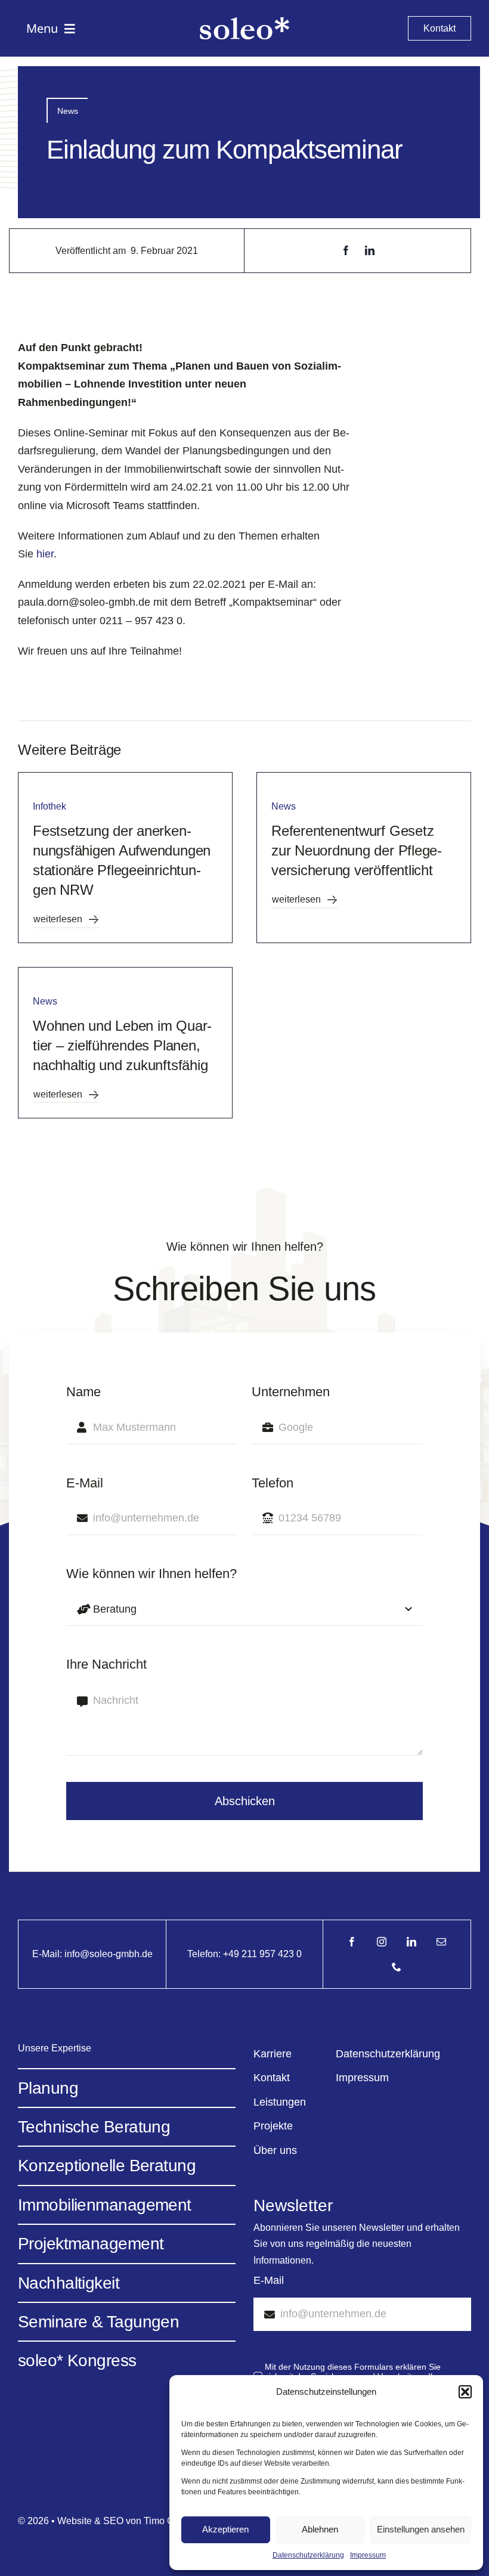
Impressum (368, 2555)
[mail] (441, 1942)
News (68, 111)
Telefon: (205, 1954)
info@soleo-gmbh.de (109, 1954)
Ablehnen (320, 2529)
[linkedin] (411, 1942)
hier (45, 554)
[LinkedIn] (370, 251)
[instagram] (382, 1942)
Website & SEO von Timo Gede (124, 2521)
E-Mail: (48, 1954)
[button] (465, 2392)
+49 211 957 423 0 (262, 1954)
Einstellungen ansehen (421, 2529)
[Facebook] (346, 251)
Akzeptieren (225, 2529)
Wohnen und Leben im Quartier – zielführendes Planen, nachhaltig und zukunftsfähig (122, 1046)
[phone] (397, 1967)
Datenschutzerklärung (308, 2555)
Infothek (49, 806)
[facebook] (352, 1942)
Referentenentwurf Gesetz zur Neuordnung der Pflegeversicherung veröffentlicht (357, 851)
